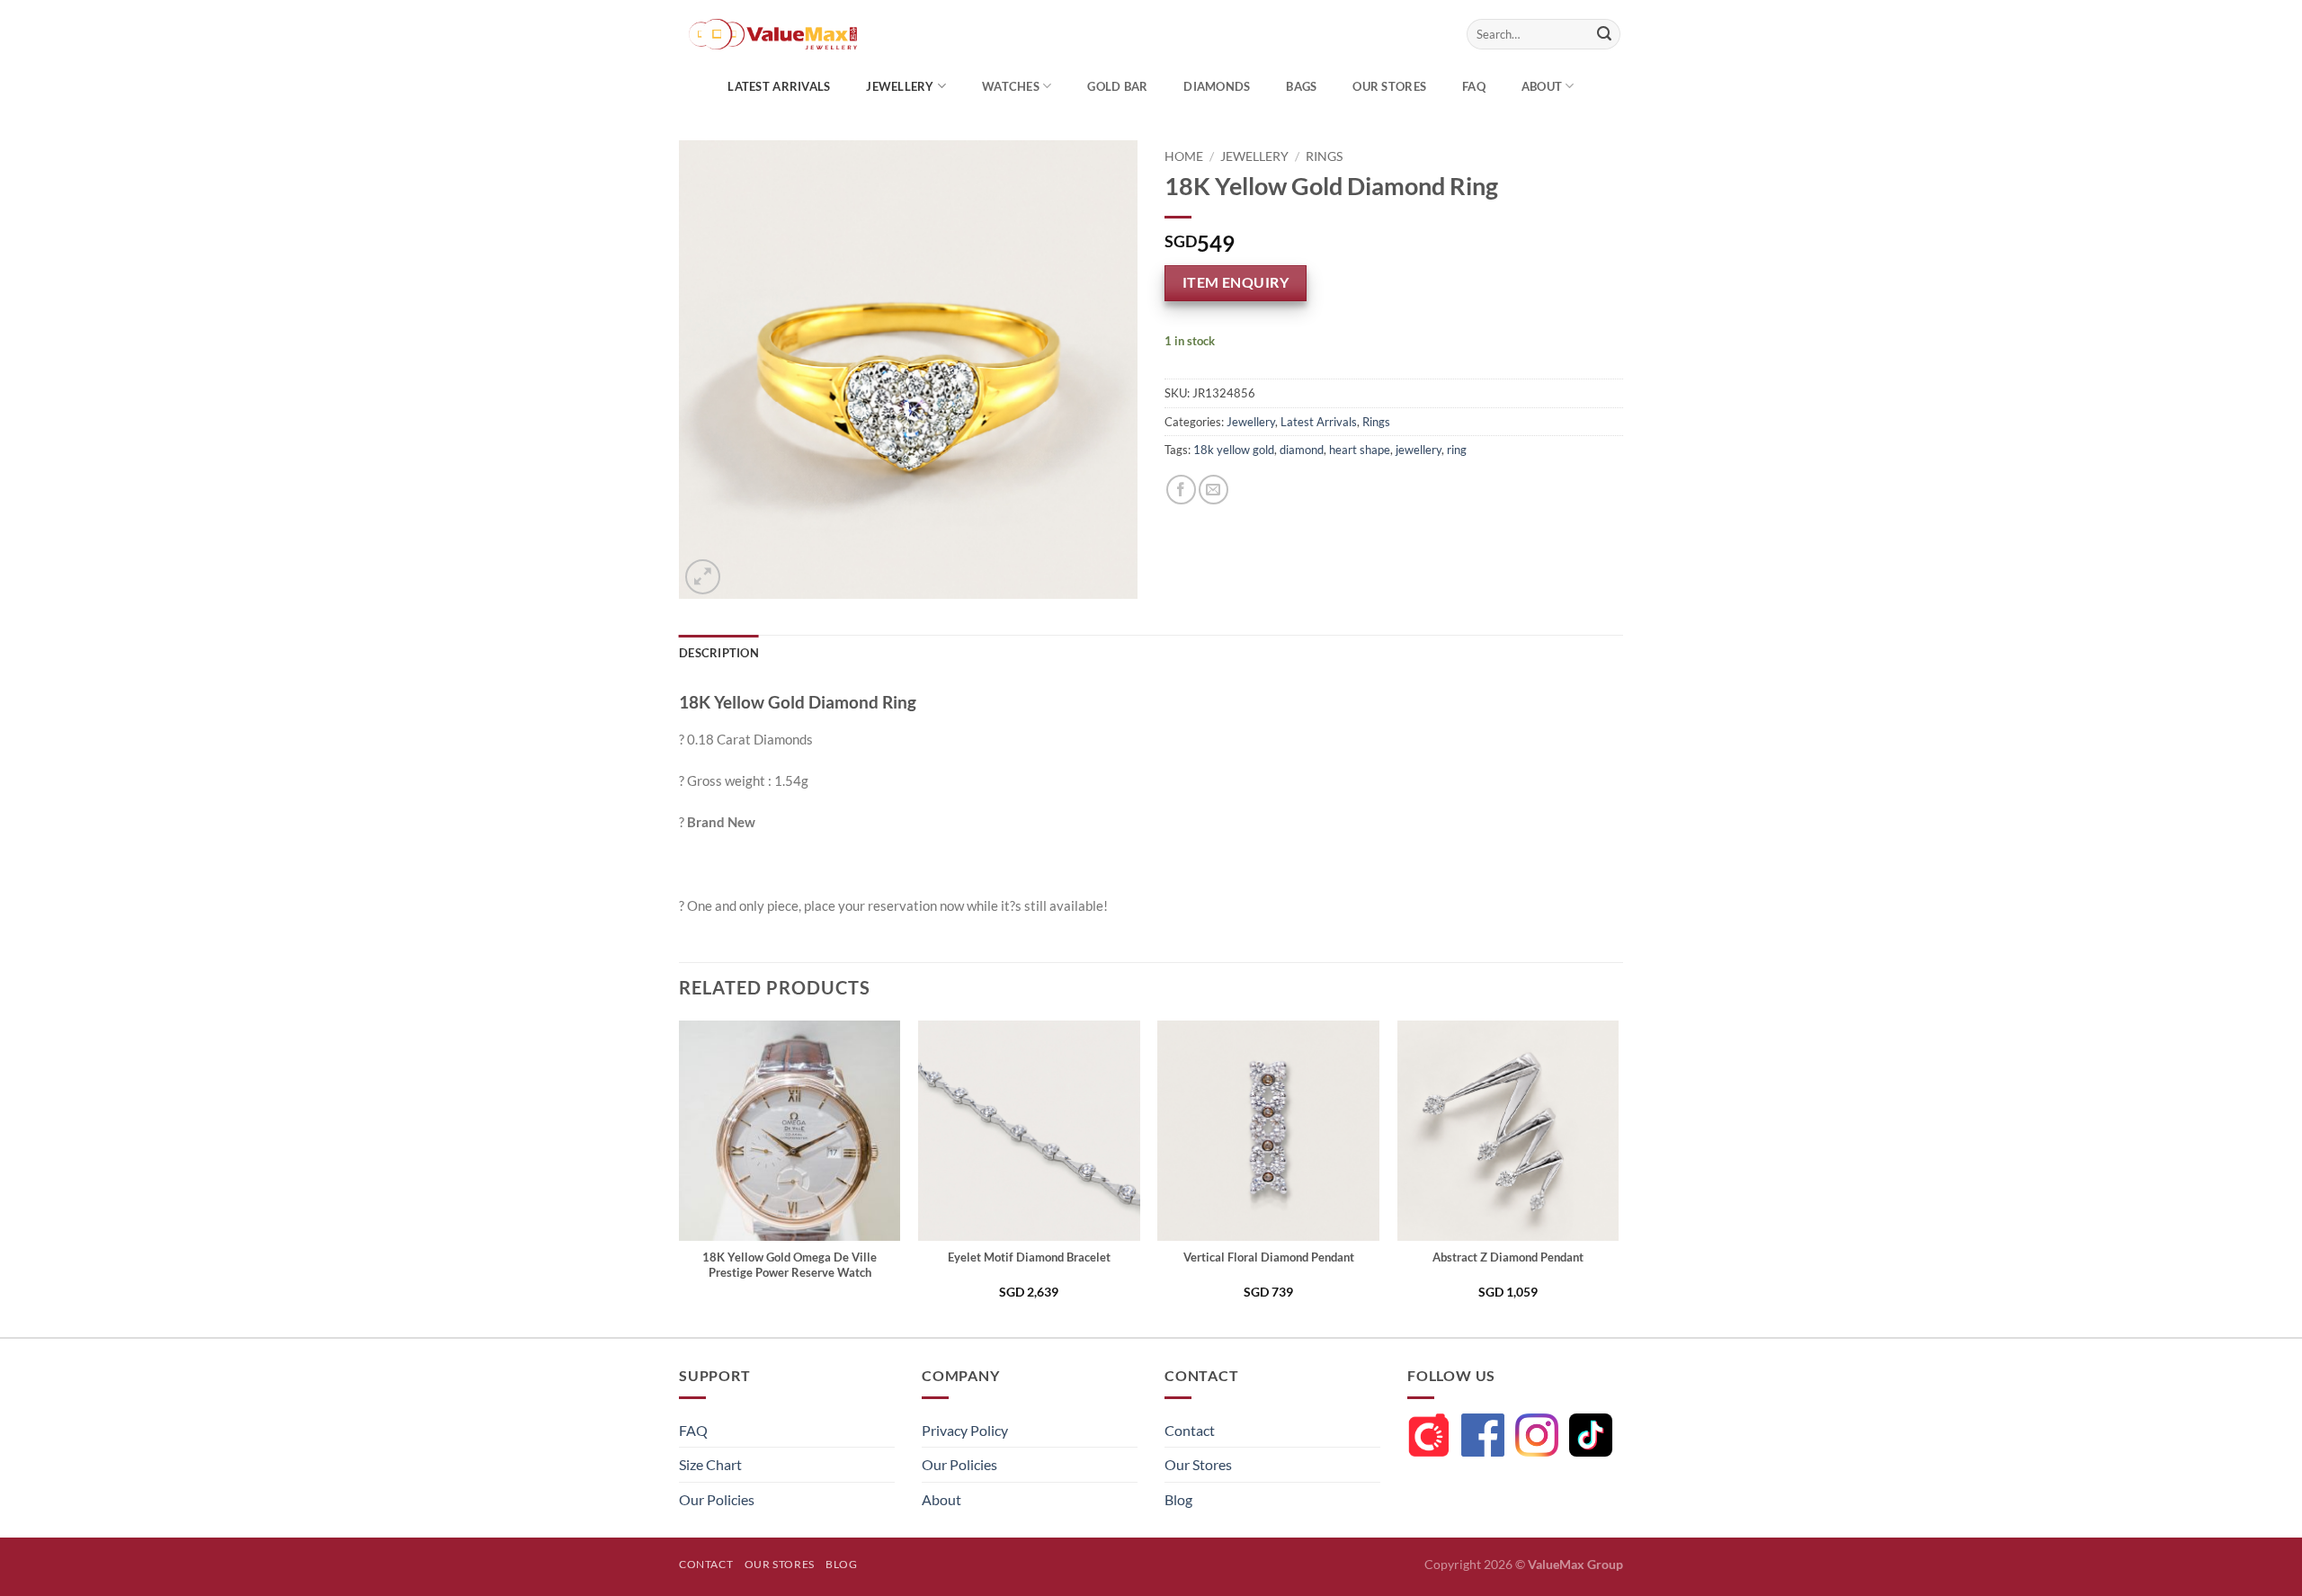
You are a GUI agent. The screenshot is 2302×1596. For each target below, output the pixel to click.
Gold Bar (1117, 86)
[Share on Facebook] (1181, 490)
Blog (1178, 1499)
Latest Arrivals (779, 86)
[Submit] (1604, 34)
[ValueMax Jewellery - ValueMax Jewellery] (816, 34)
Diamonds (1217, 86)
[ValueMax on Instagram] (1537, 1435)
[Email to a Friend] (1213, 490)
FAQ (1474, 86)
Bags (1301, 86)
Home (1184, 156)
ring (1457, 450)
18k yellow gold (1234, 450)
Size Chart (710, 1464)
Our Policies (717, 1499)
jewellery (1419, 450)
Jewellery (900, 86)
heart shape (1360, 450)
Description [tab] (719, 653)
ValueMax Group (1575, 1564)
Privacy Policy (965, 1430)
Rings (1324, 156)
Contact (1190, 1430)
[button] (703, 577)
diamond (1302, 450)
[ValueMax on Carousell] (1429, 1435)
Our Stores (1198, 1464)
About (1542, 86)
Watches (1011, 86)
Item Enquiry (1236, 282)
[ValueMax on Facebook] (1483, 1435)
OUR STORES (1389, 86)
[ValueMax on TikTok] (1591, 1435)
